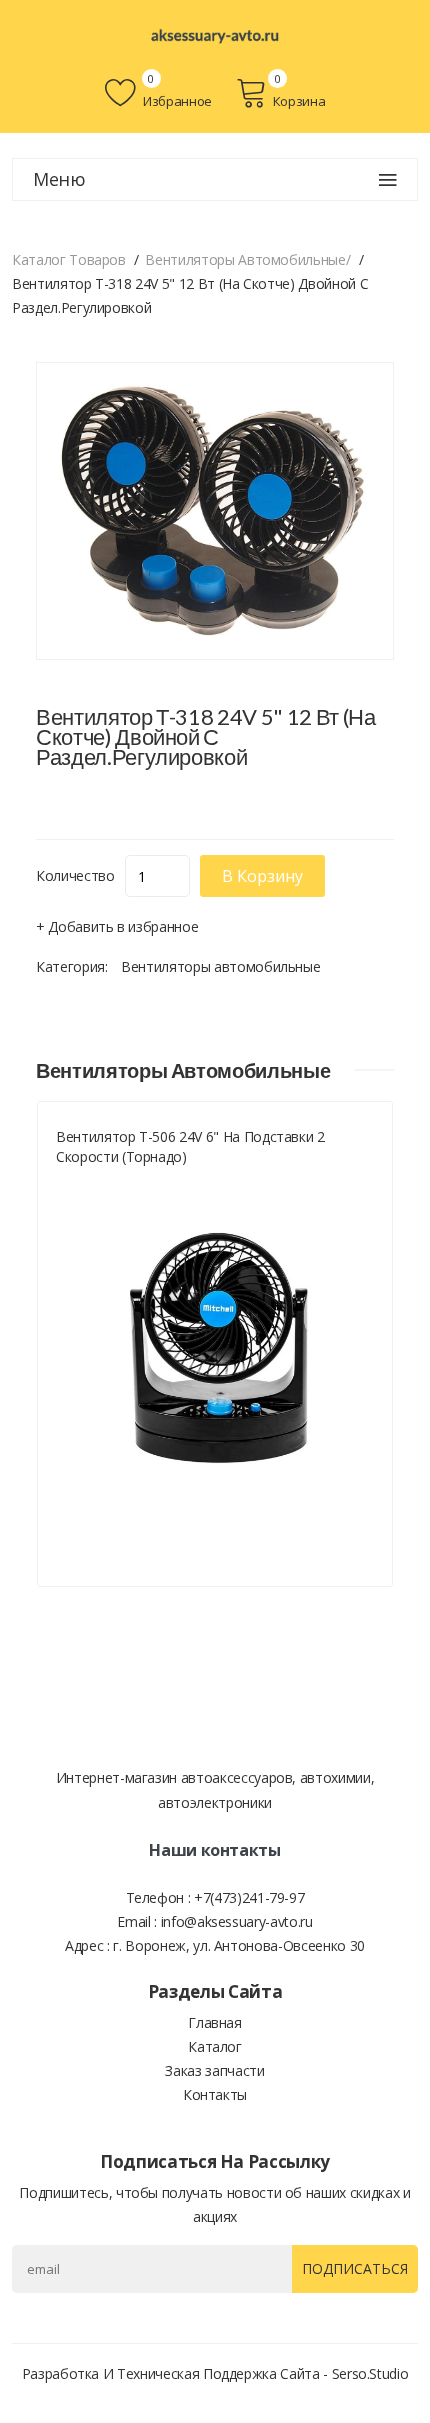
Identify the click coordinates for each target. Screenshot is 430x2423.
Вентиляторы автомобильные (220, 966)
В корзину (262, 876)
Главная (215, 2022)
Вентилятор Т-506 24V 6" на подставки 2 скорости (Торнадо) (190, 1146)
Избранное (176, 101)
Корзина (299, 101)
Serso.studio (370, 2373)
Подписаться (355, 2268)
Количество (75, 875)
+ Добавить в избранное (117, 926)
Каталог (215, 2046)
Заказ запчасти (214, 2070)
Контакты (215, 2094)
